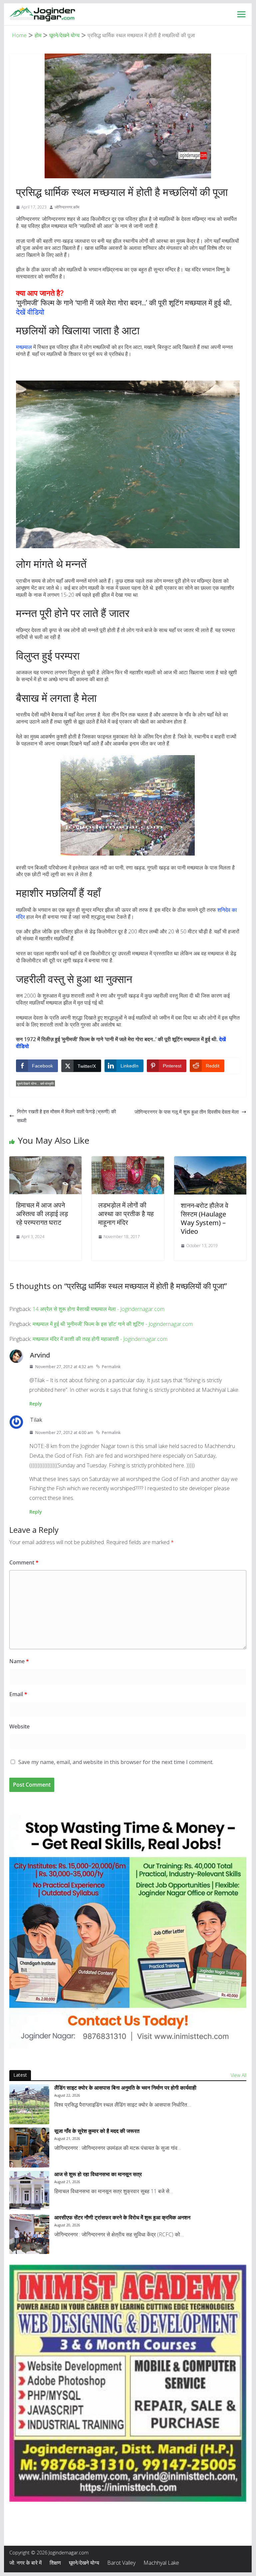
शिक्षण (55, 2563)
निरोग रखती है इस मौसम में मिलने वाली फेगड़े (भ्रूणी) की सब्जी (66, 1116)
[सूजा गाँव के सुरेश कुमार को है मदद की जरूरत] (29, 2148)
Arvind (40, 1355)
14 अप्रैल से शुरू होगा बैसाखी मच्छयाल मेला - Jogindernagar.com (99, 1309)
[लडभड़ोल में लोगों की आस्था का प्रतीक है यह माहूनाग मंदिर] (128, 1161)
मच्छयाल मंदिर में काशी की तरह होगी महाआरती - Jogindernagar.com (100, 1339)
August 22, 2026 (67, 2095)
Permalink (111, 1367)
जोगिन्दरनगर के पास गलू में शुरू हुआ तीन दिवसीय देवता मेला (187, 1112)
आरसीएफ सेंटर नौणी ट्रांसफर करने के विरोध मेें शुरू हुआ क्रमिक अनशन (122, 2218)
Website (19, 1726)
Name (19, 1661)
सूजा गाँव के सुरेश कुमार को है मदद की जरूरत (97, 2131)
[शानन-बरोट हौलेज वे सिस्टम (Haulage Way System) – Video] (210, 1161)
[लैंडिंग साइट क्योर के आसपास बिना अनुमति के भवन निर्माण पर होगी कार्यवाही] (29, 2104)
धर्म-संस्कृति (47, 1083)
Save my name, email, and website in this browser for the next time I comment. (116, 1762)
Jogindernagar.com (69, 2553)
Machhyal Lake (161, 2563)
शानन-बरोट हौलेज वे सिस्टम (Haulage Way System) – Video (205, 1218)
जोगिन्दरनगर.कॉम (67, 207)
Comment (24, 1562)
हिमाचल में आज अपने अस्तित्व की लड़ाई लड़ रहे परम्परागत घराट (42, 1214)
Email (18, 1694)
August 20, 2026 (67, 2225)
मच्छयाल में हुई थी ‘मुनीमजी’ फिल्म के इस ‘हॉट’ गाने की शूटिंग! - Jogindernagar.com (113, 1324)
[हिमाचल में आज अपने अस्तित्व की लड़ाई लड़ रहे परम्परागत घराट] (46, 1161)
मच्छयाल (24, 347)
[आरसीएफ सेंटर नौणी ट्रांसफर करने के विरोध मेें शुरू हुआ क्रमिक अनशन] (29, 2234)
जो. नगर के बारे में (25, 2563)
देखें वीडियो (30, 312)
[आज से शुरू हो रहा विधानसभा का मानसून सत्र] (29, 2191)
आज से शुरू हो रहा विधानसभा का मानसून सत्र (98, 2174)
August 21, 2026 (67, 2139)
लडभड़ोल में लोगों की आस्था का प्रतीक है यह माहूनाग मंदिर (126, 1214)
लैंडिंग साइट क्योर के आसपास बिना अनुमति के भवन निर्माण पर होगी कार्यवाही (125, 2088)
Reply (36, 1404)
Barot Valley (121, 2563)
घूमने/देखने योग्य (27, 1083)
